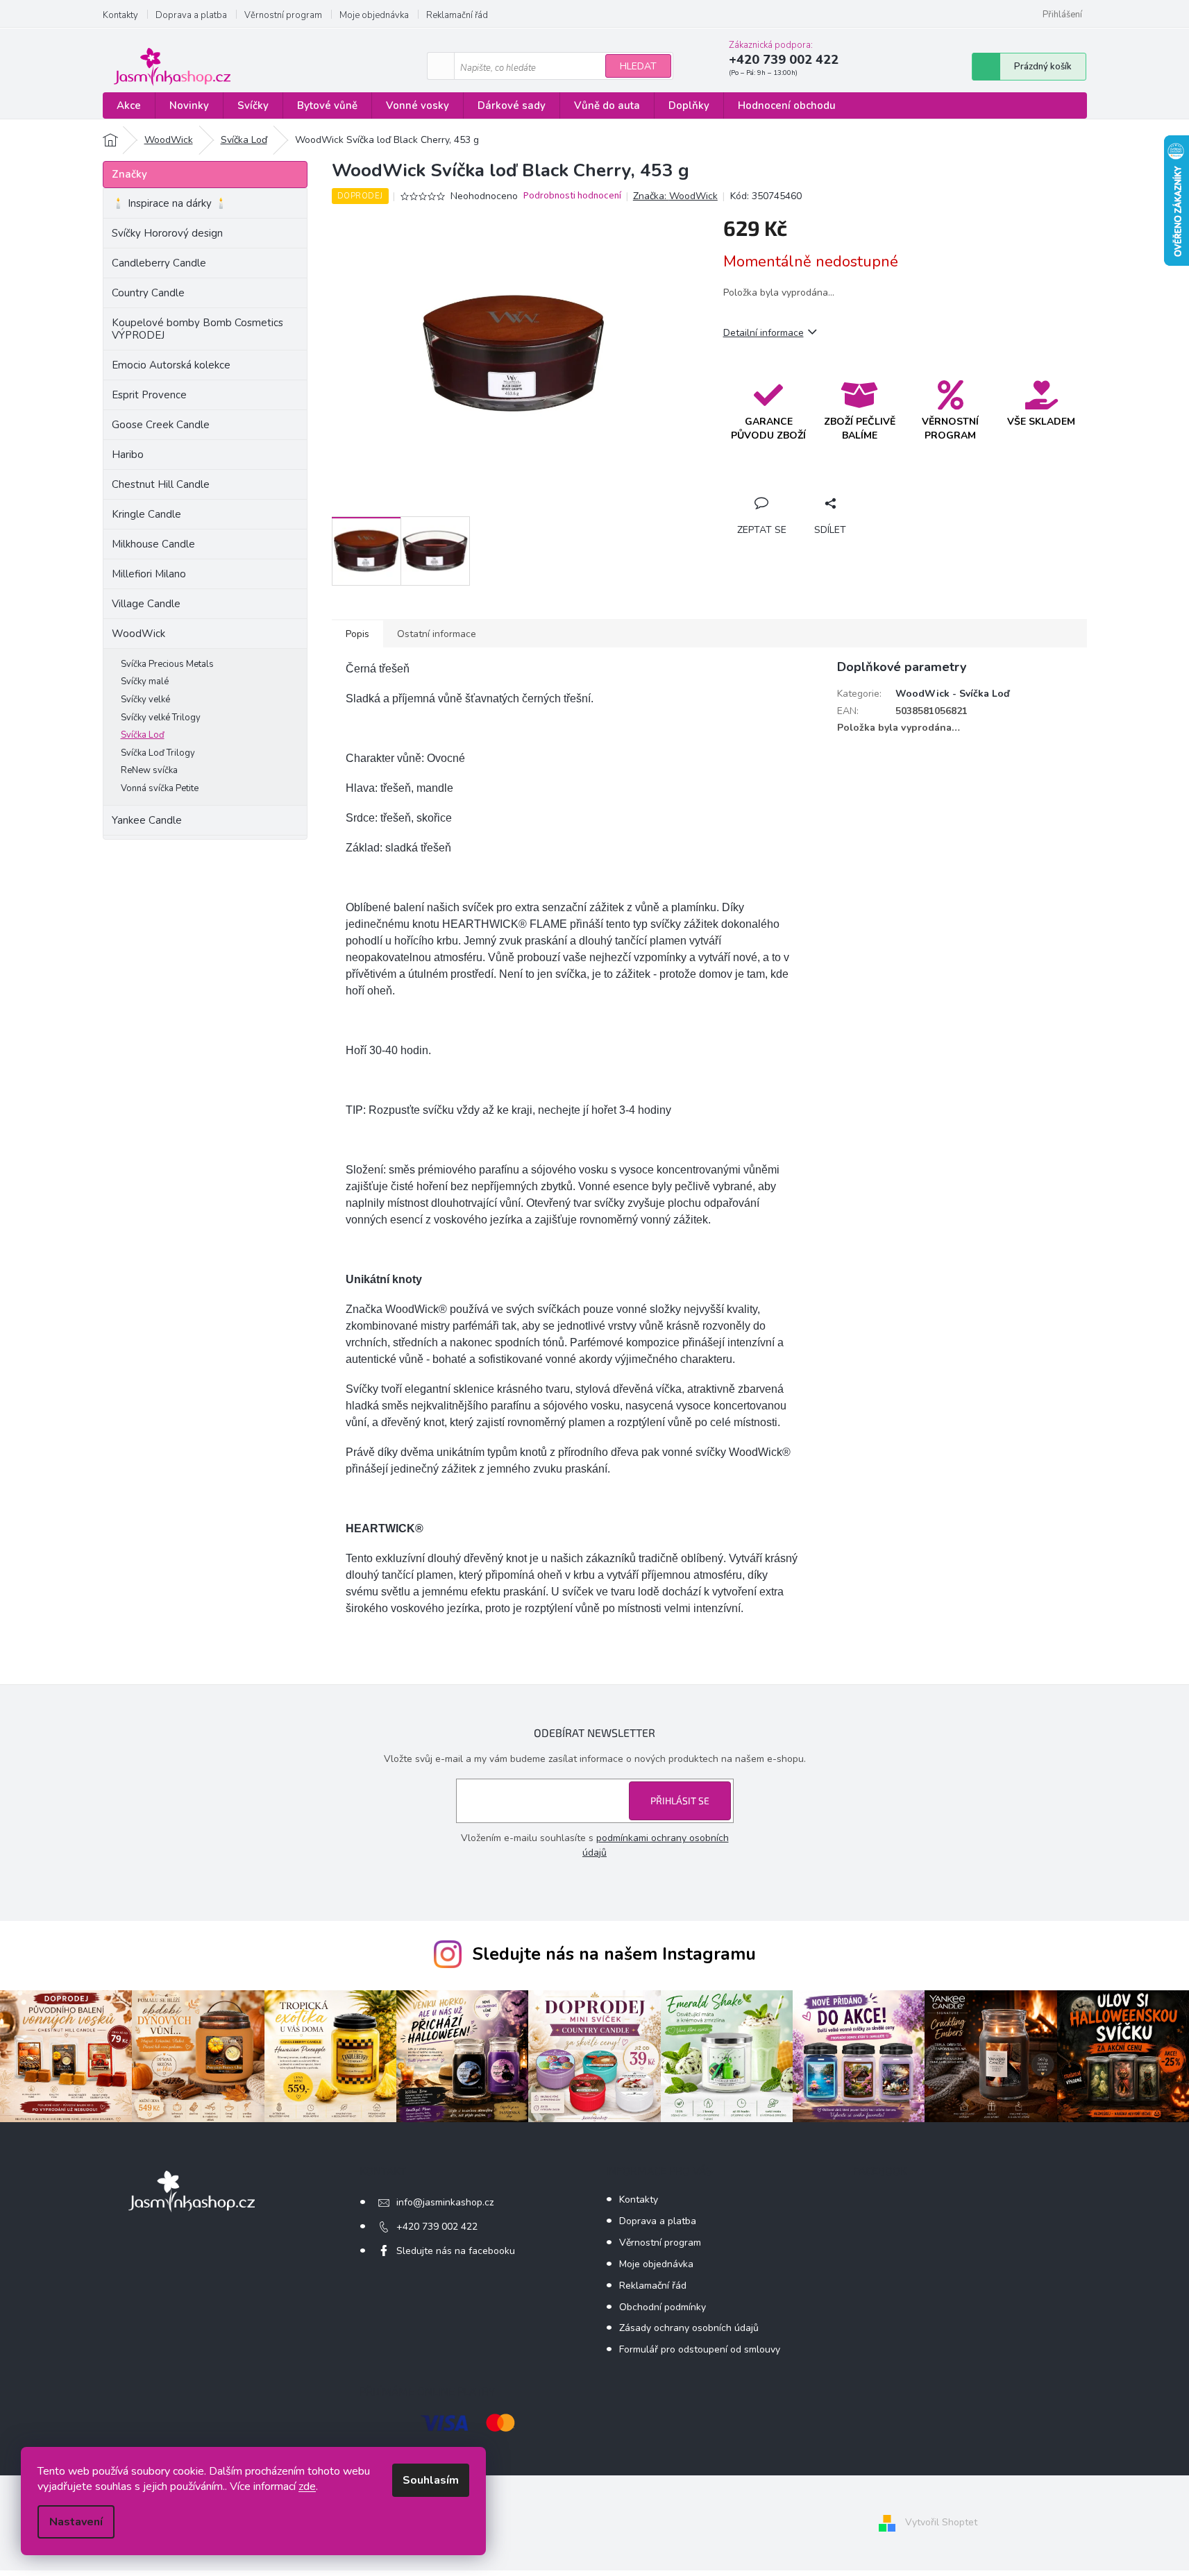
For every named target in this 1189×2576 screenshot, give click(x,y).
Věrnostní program (283, 15)
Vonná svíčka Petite (160, 788)
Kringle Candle (146, 514)
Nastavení (76, 2522)
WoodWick (138, 634)
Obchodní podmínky (663, 2307)
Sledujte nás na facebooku (456, 2251)
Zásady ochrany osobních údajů (689, 2328)
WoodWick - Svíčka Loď (952, 694)
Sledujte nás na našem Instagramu (614, 1954)
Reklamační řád (457, 15)
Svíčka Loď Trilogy (158, 753)
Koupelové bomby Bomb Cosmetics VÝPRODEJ (197, 329)
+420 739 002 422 (437, 2227)
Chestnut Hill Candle (161, 484)
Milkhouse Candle (153, 544)
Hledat (638, 66)
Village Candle (146, 604)
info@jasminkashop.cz (445, 2202)
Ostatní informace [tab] (437, 634)
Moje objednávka (374, 15)
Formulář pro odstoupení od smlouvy (700, 2349)
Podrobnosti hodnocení (572, 196)
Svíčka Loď (143, 735)
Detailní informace (764, 333)
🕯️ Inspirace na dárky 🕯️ (170, 203)
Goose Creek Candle (161, 425)
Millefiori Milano (149, 574)
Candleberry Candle (159, 263)
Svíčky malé (145, 681)
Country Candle (148, 293)
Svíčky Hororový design (167, 233)
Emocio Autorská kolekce (171, 365)
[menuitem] (129, 106)
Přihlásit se (680, 1800)
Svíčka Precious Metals (167, 664)
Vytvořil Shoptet (941, 2522)
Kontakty (120, 15)
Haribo (128, 455)
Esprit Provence (149, 395)
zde (307, 2486)
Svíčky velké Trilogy (161, 718)
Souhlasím (431, 2480)
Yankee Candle (147, 820)
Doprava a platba (191, 15)
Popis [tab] (357, 634)
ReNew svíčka (149, 770)
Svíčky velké (145, 700)
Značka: (675, 196)
